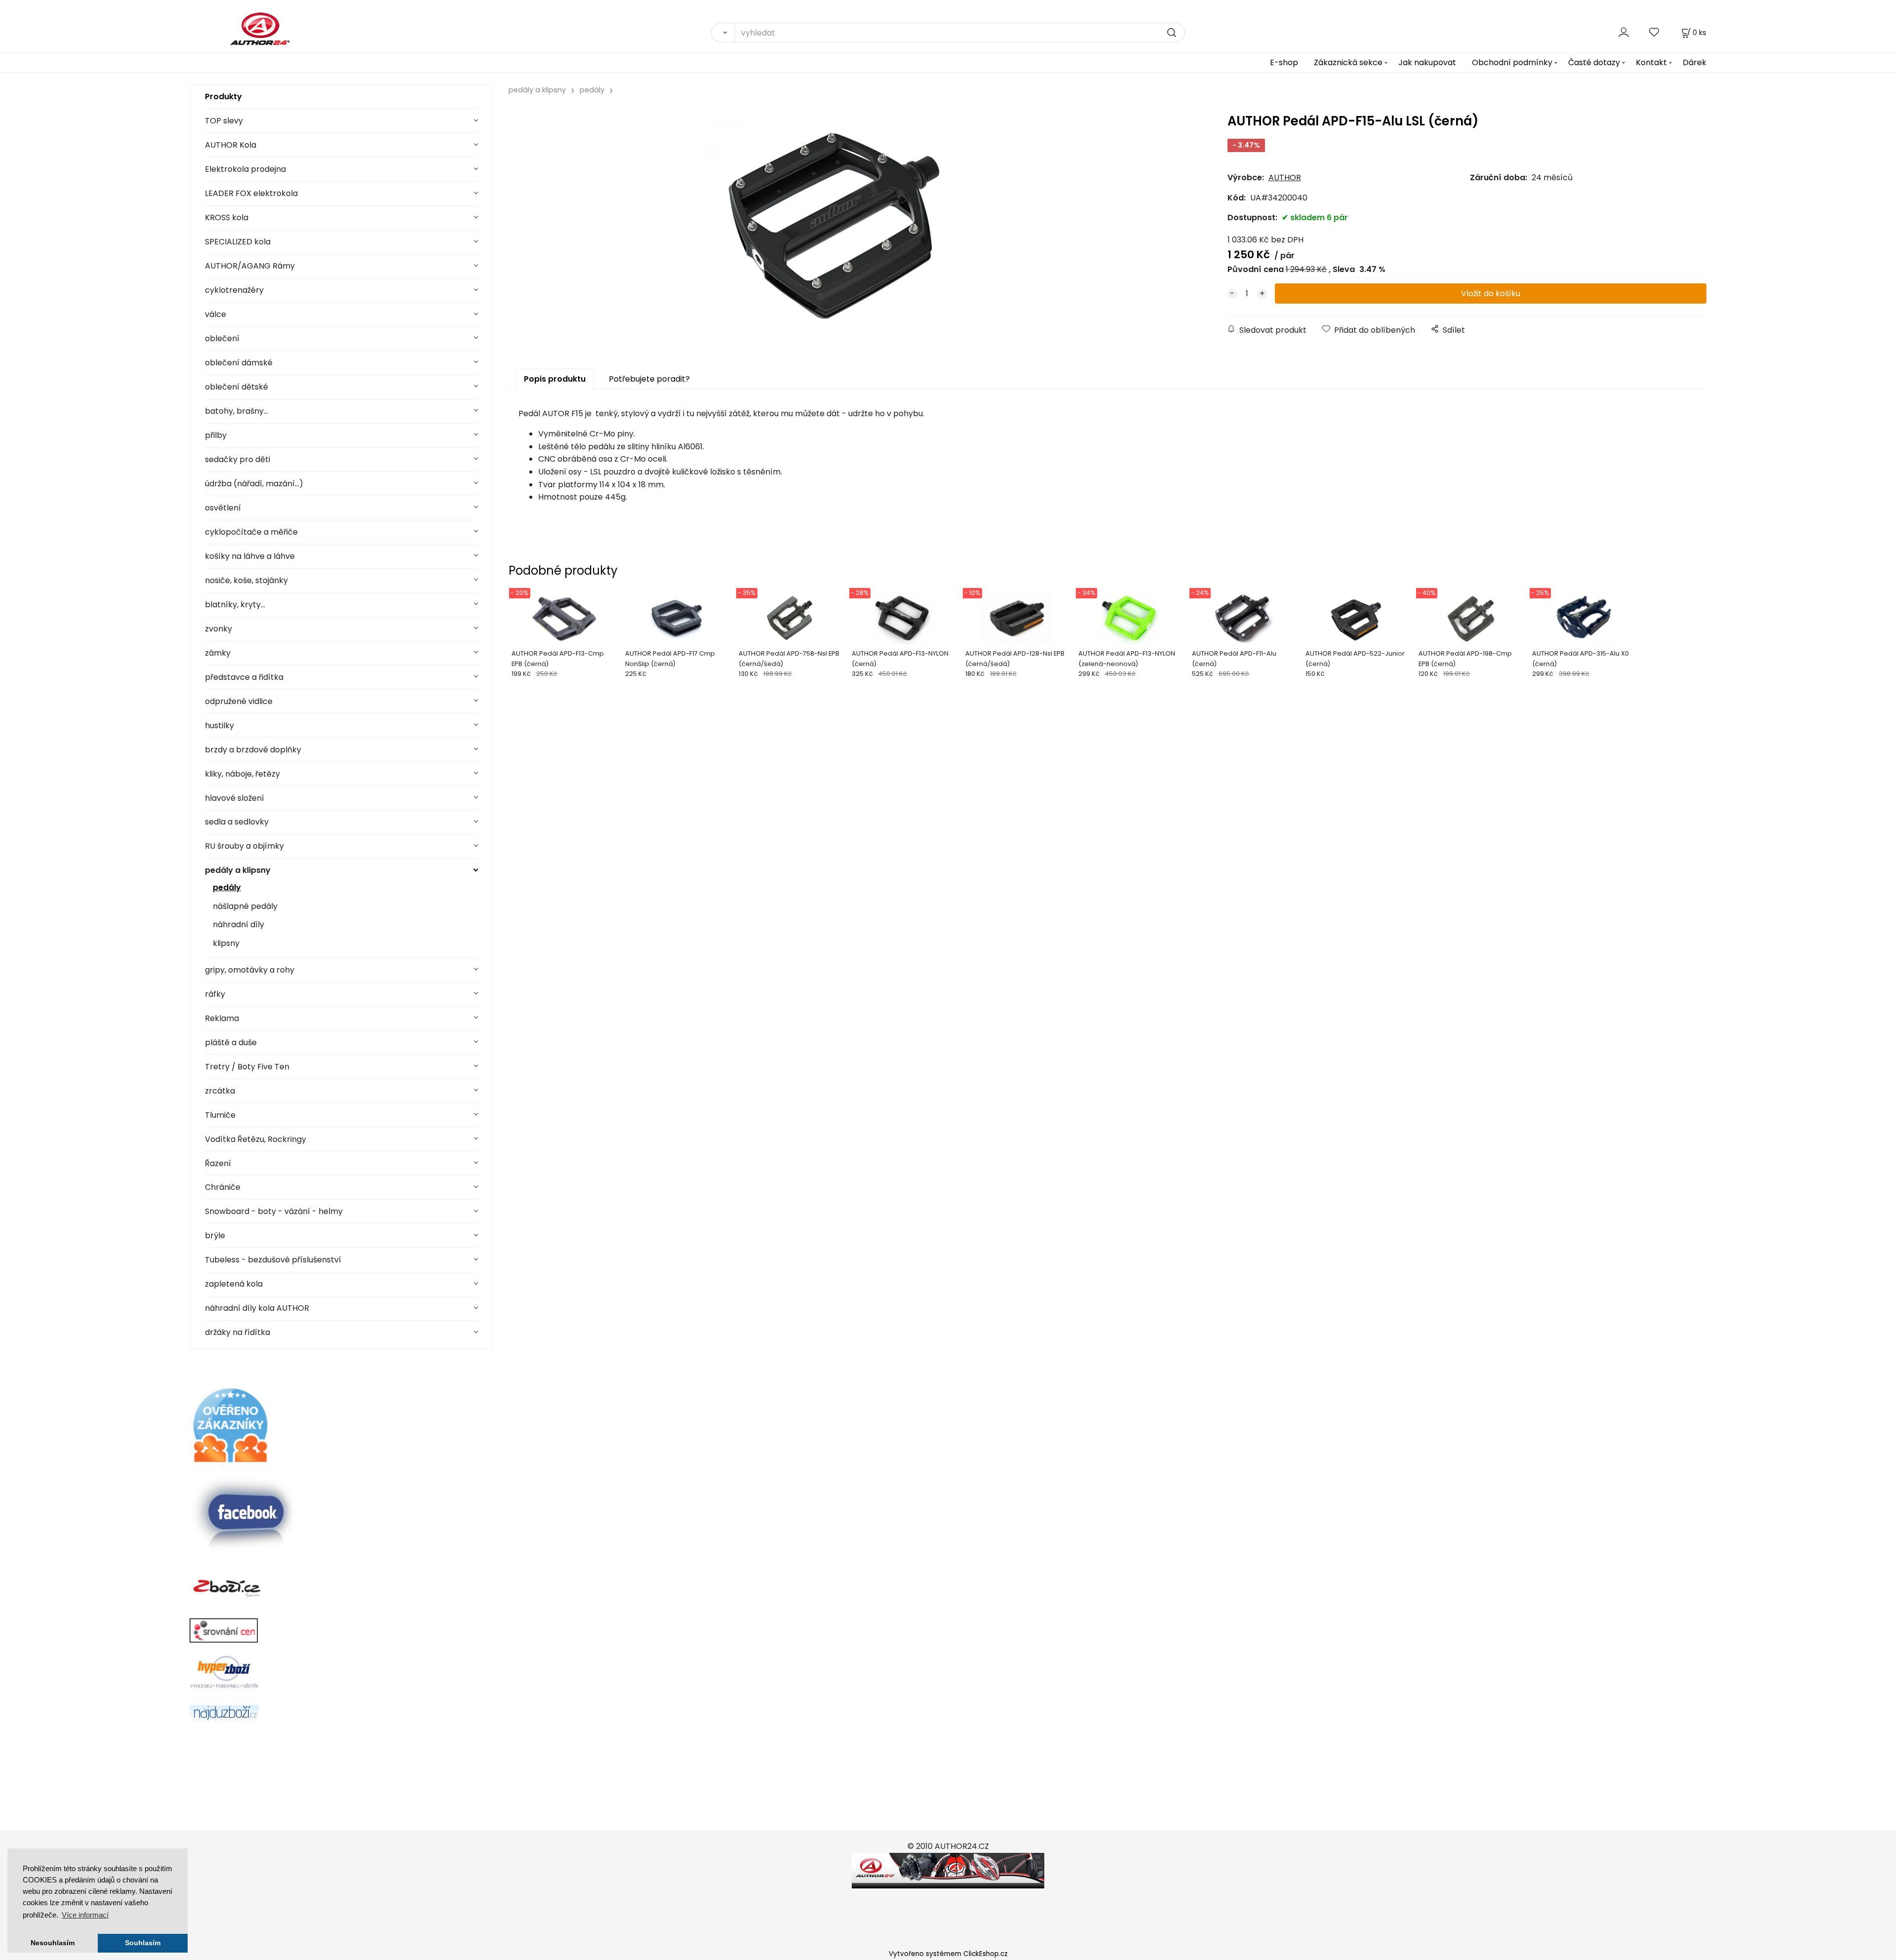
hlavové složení (235, 798)
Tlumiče (220, 1115)
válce (216, 314)
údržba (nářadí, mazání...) (254, 484)
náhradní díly (238, 924)
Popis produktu (555, 379)
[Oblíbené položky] (1655, 32)
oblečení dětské (237, 387)
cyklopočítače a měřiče (251, 532)
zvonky (218, 629)
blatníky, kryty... (235, 605)
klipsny (226, 943)
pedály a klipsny (238, 870)
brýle (215, 1235)
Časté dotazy (1594, 62)
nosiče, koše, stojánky (246, 580)
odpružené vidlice (239, 701)
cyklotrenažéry (234, 290)
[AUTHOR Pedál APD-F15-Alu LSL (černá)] (838, 224)
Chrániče (223, 1187)
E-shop (1284, 62)
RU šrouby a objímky (244, 846)
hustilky (219, 725)
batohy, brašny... (237, 411)
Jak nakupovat (1427, 62)
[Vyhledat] (723, 33)
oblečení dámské (239, 363)
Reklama (222, 1018)
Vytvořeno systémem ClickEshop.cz (948, 1954)
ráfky (215, 994)
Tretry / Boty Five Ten (247, 1067)
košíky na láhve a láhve (250, 556)
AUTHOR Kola (231, 145)
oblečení (222, 338)
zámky (218, 653)
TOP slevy (224, 121)
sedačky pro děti (237, 459)
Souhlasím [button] (143, 1943)
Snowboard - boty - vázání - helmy (274, 1211)
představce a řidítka (244, 677)
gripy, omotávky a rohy (250, 970)
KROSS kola (227, 217)
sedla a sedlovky (237, 822)
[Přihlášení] (1624, 32)
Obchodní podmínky (1512, 62)
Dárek (1695, 62)
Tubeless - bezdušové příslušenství (273, 1260)
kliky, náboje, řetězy (242, 774)
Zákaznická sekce (1348, 62)
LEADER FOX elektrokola (251, 193)
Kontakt (1651, 62)
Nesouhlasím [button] (53, 1943)
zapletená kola (234, 1284)
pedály (227, 887)
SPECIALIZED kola (238, 242)
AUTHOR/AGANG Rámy (250, 266)
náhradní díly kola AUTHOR (257, 1308)
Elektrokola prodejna (245, 169)
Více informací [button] (85, 1915)
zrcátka (220, 1091)
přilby (216, 435)
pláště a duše (231, 1042)
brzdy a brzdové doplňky (253, 750)
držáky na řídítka (237, 1332)
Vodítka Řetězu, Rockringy (256, 1139)
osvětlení (223, 508)
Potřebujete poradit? (649, 379)
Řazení (218, 1163)
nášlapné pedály (245, 906)
